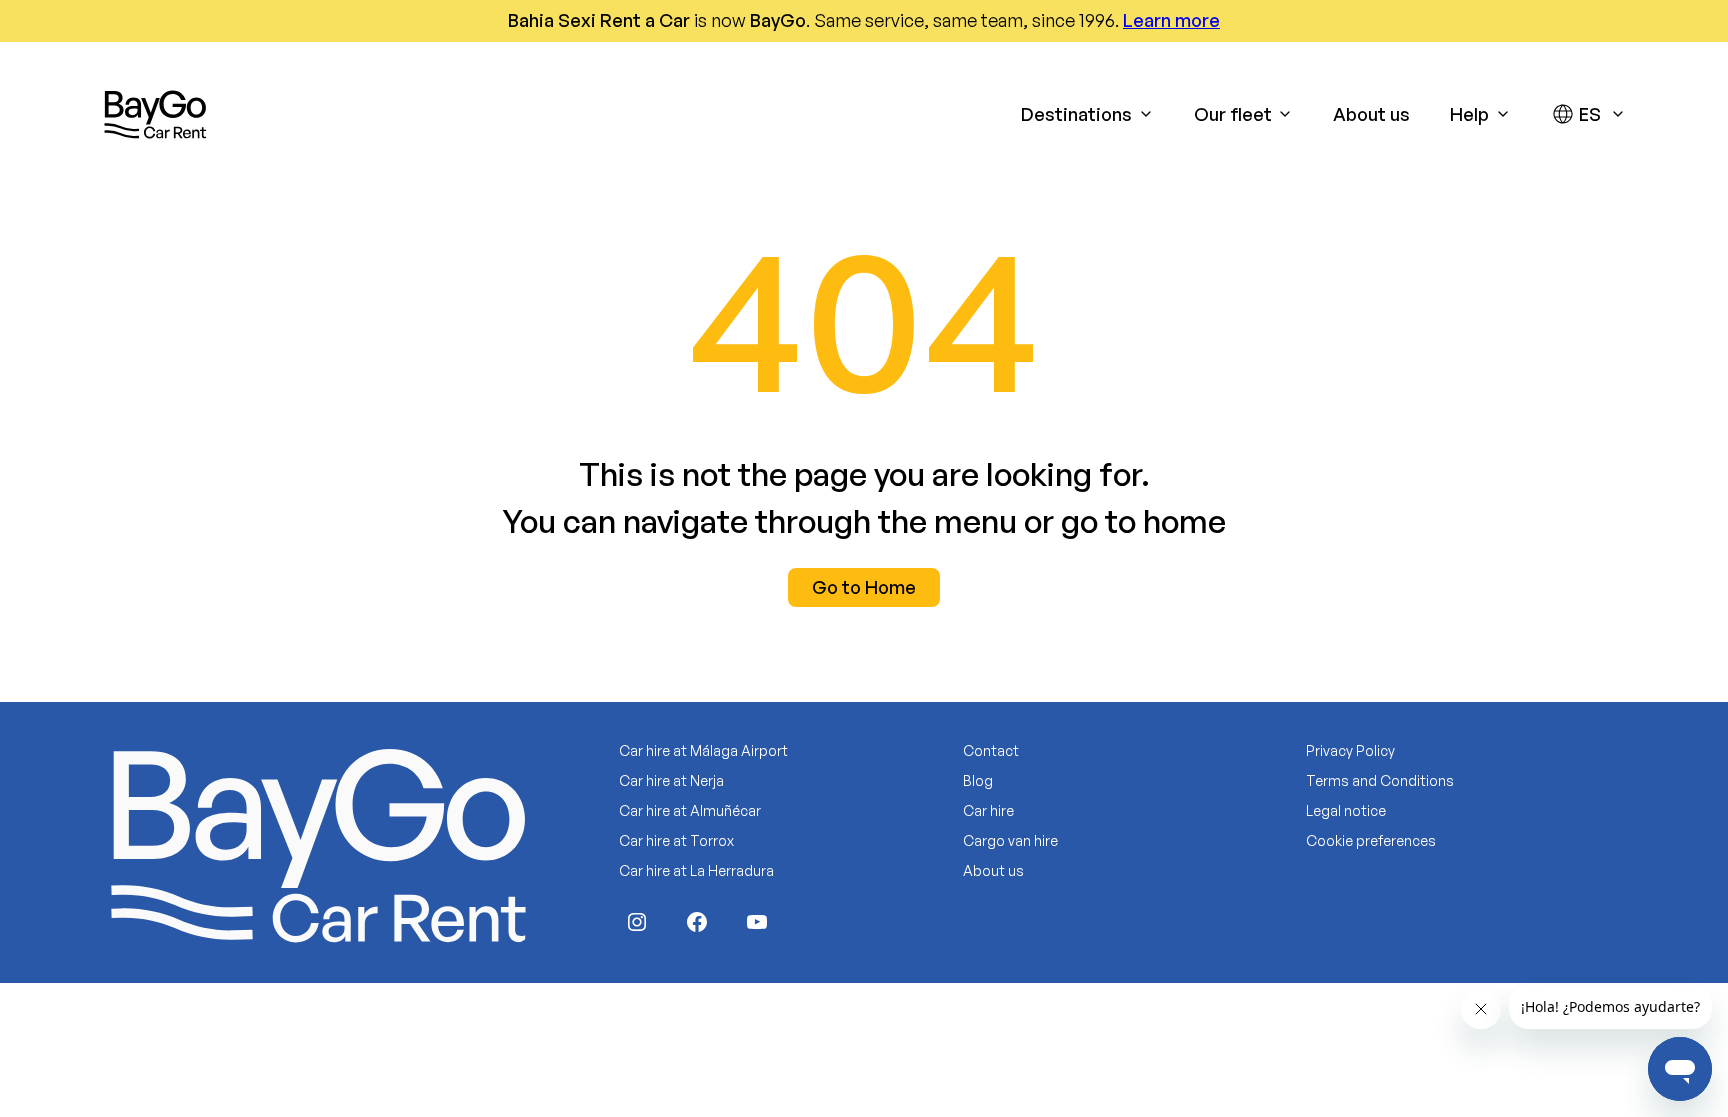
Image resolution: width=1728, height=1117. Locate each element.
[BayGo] (155, 114)
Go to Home (864, 587)
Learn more (1171, 20)
